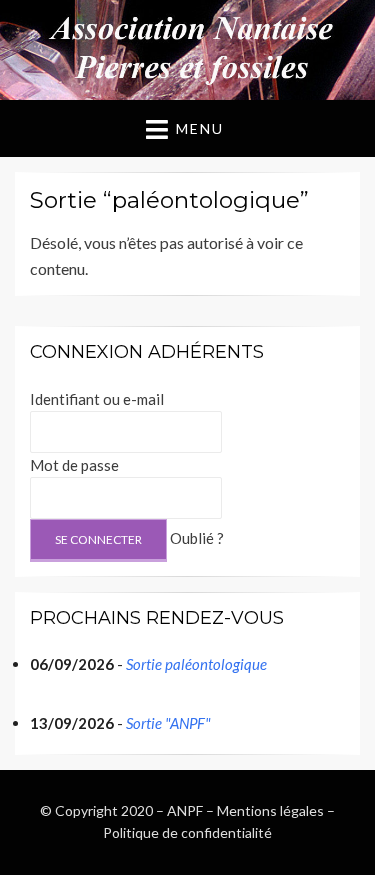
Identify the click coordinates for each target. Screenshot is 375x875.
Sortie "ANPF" (168, 723)
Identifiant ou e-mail (97, 399)
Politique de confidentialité (187, 832)
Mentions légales (270, 810)
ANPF (185, 810)
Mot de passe (74, 465)
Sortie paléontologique (196, 664)
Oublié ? (197, 538)
